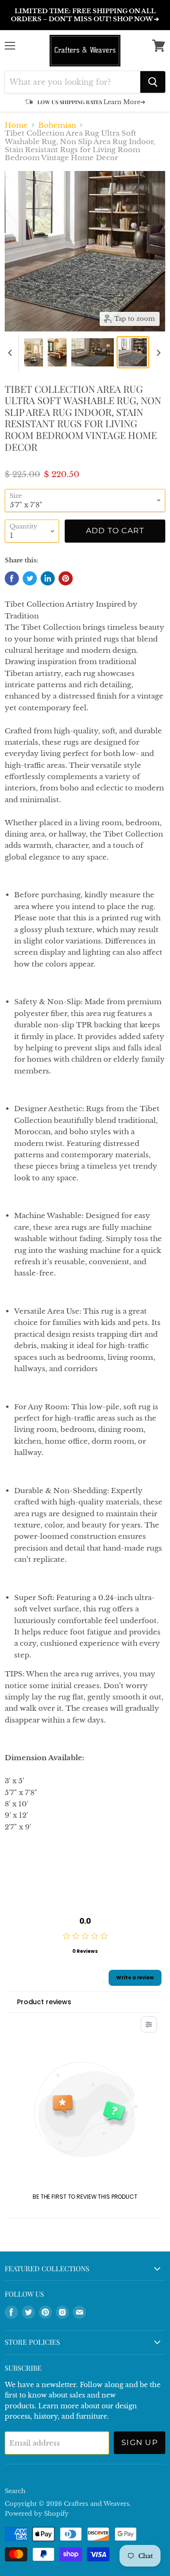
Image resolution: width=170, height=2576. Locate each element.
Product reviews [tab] (44, 2002)
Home (16, 125)
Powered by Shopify (37, 2514)
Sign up (140, 2442)
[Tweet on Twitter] (30, 578)
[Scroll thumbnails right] (157, 353)
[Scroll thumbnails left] (11, 353)
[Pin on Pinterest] (66, 578)
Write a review (135, 1978)
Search (15, 2491)
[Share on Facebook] (12, 578)
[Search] (153, 82)
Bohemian (57, 125)
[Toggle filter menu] (149, 2024)
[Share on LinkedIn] (48, 578)
